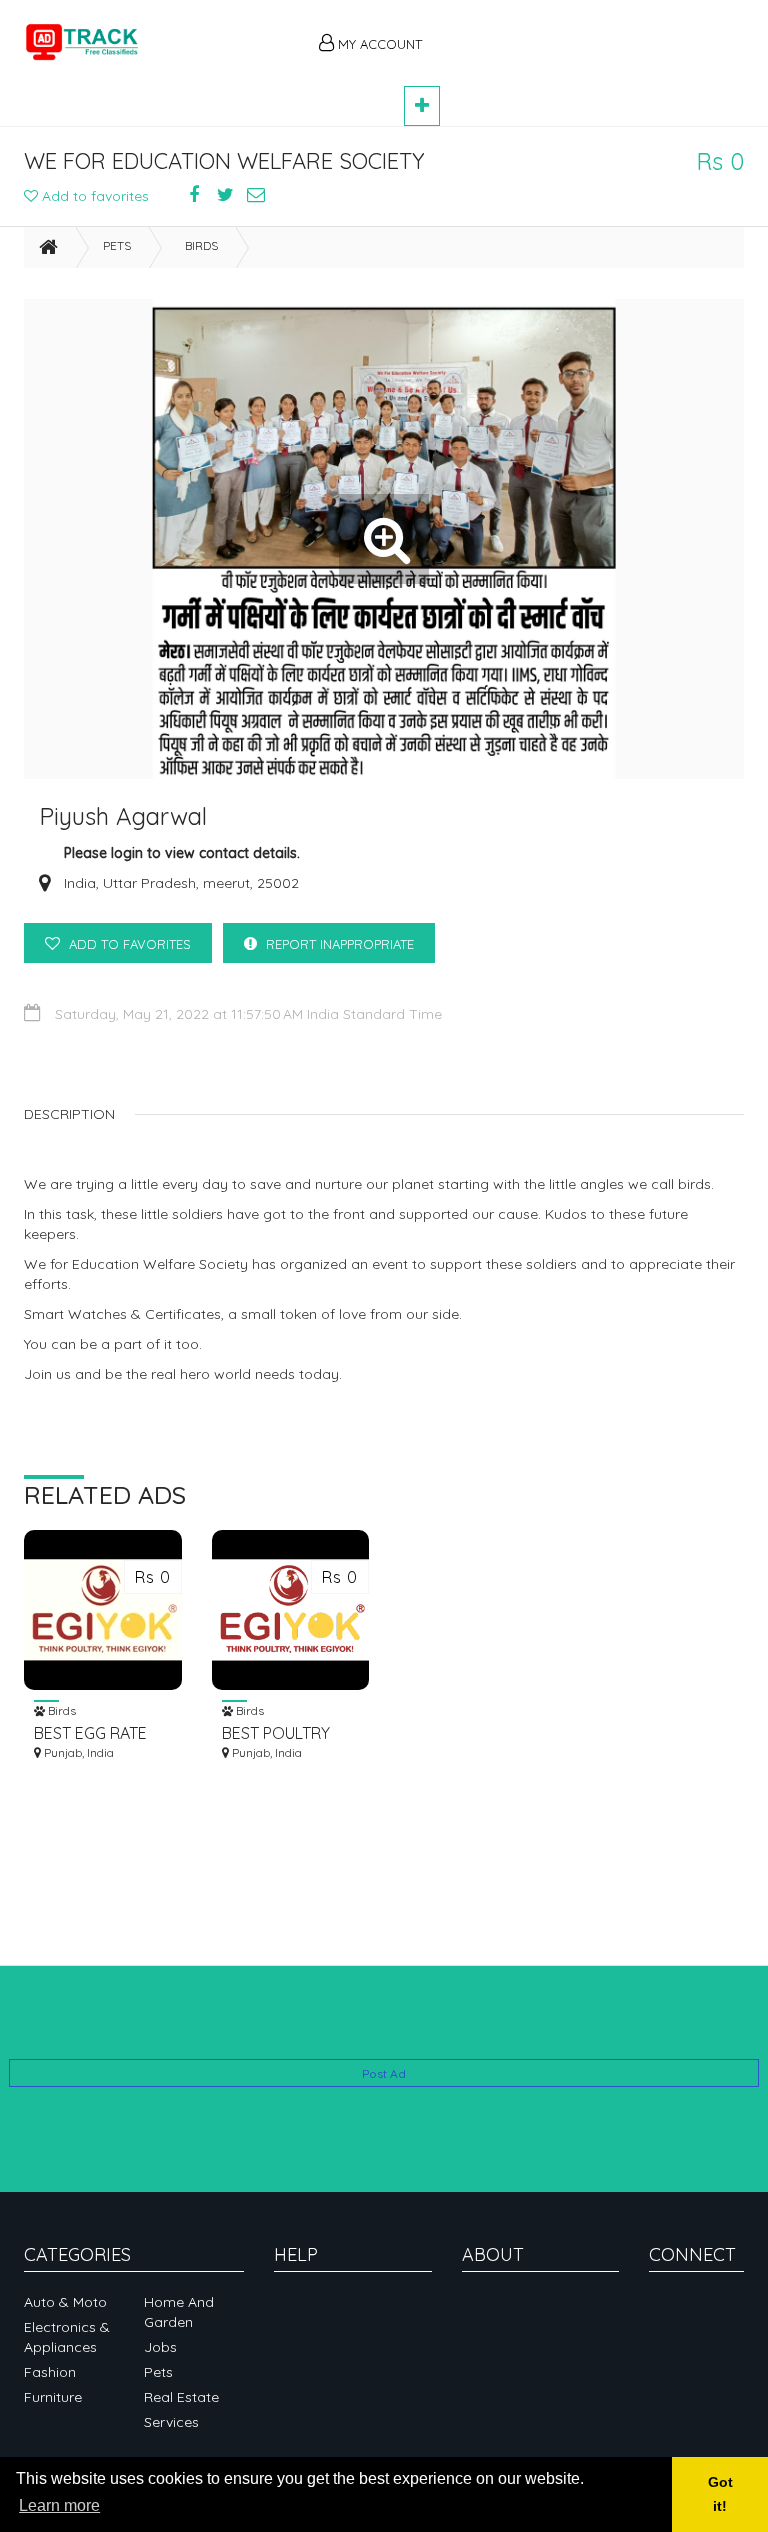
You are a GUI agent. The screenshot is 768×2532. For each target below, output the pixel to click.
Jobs (160, 2347)
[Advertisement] (594, 32)
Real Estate (181, 2397)
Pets (117, 245)
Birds (201, 245)
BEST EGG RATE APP (90, 1733)
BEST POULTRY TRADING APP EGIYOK (276, 1733)
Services (171, 2422)
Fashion (50, 2372)
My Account (378, 44)
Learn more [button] (59, 2505)
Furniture (53, 2397)
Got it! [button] (720, 2494)
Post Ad (384, 2073)
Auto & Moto (65, 2302)
